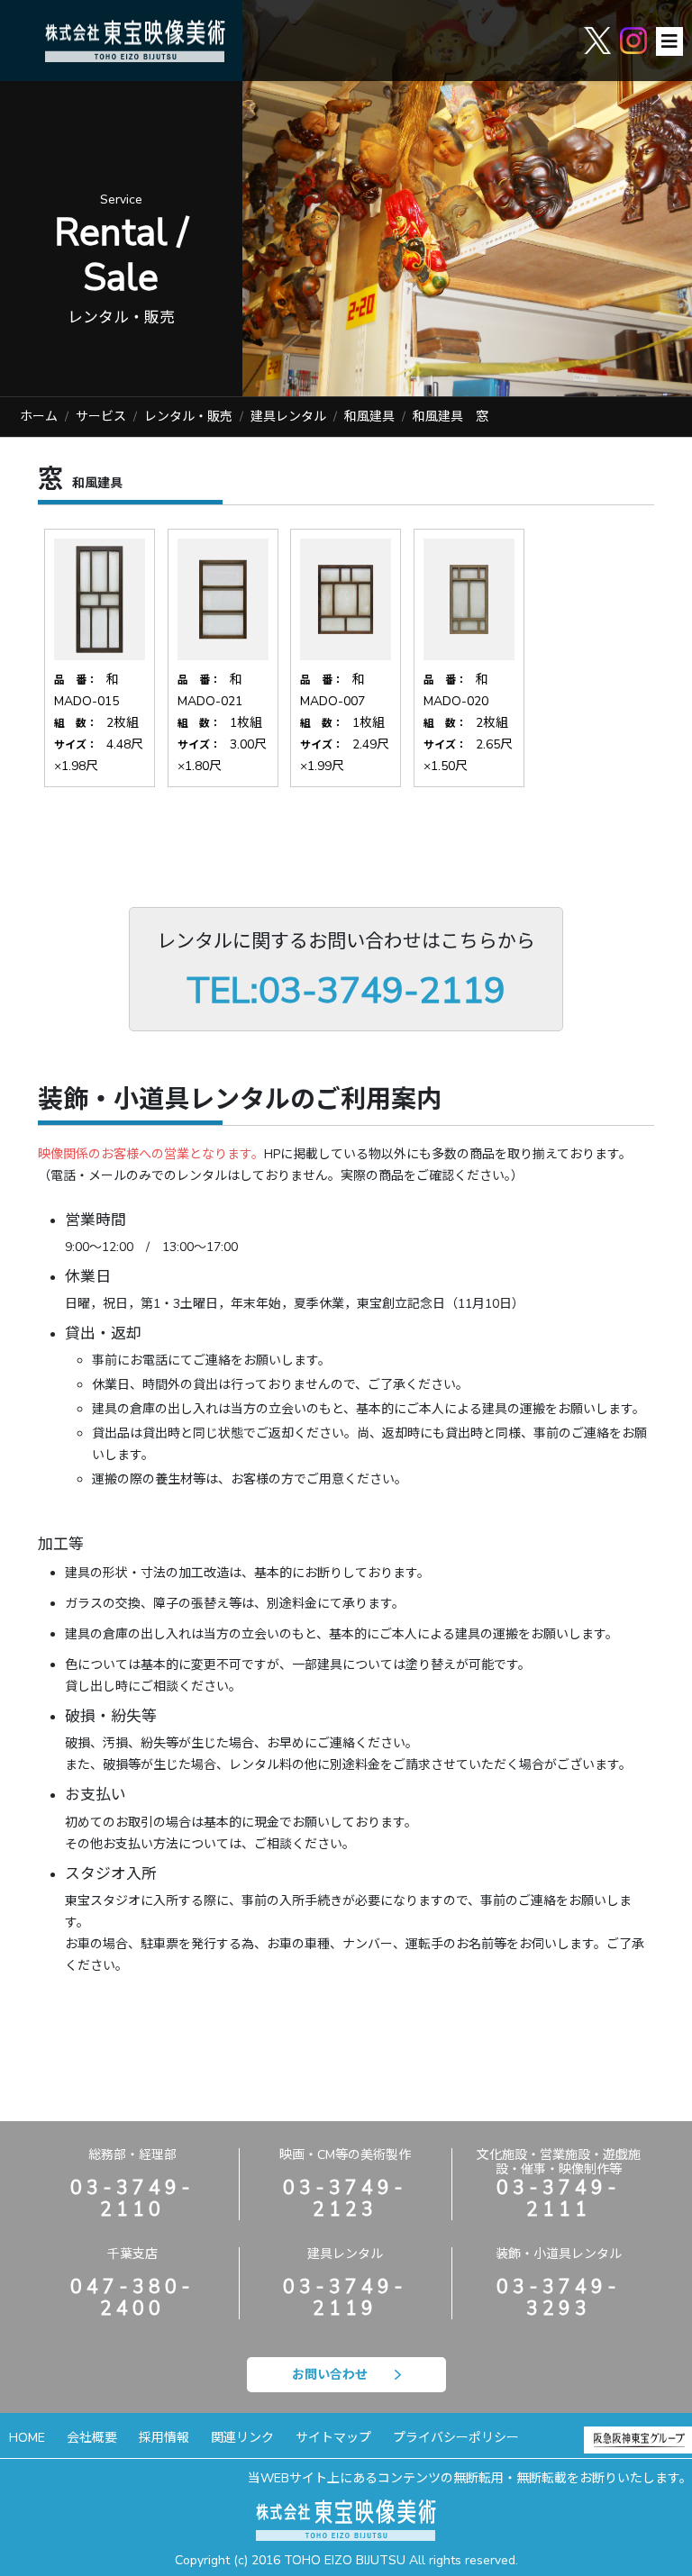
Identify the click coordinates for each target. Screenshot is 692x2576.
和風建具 (369, 417)
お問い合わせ (330, 2375)
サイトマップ (333, 2438)
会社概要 (92, 2438)
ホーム (39, 417)
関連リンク (242, 2438)
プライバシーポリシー (456, 2438)
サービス (101, 417)
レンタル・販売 (188, 417)
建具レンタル (288, 417)
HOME (27, 2438)
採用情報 (164, 2438)
